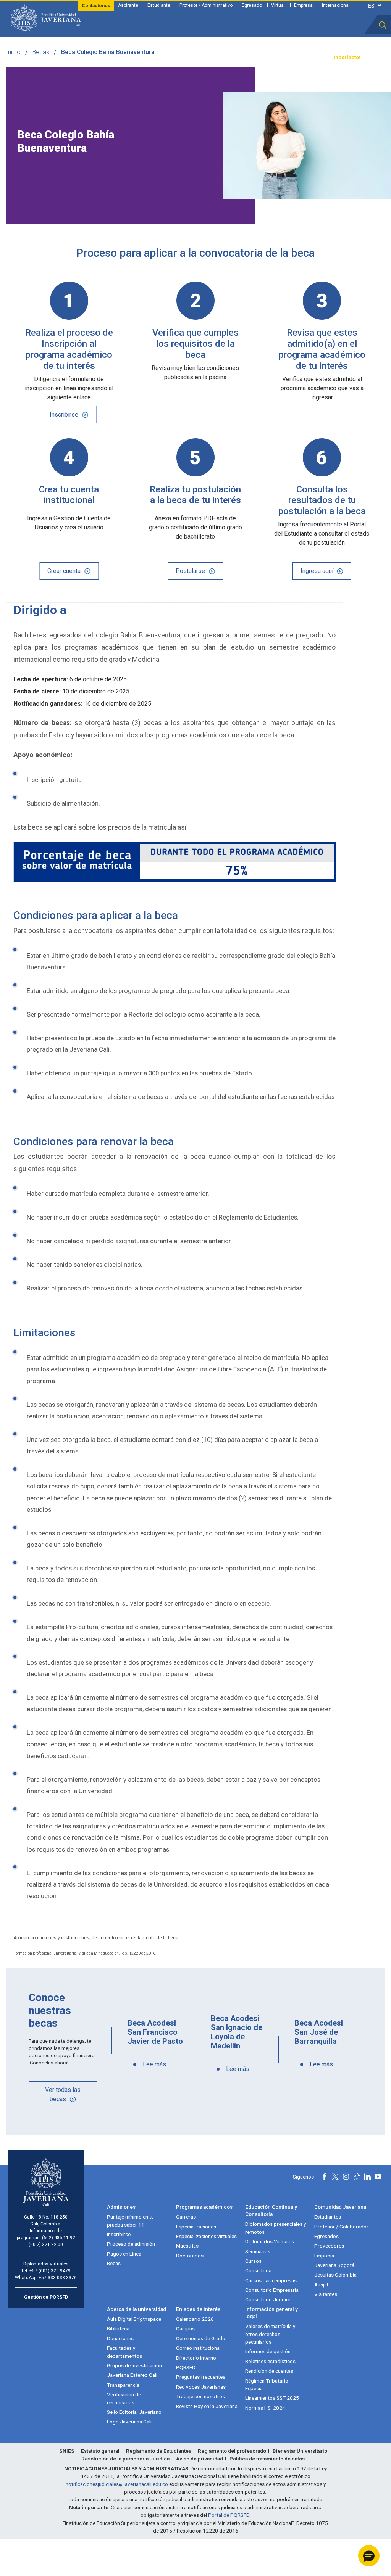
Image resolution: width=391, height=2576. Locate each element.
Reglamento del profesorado (232, 2451)
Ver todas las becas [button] (63, 2094)
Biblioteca (118, 2328)
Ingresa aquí (317, 571)
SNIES (67, 2451)
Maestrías (187, 2246)
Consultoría (258, 2270)
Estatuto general (100, 2451)
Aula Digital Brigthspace (134, 2319)
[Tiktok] (357, 2177)
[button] (383, 25)
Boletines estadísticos (270, 2361)
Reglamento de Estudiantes (159, 2451)
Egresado (252, 5)
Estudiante (159, 5)
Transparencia (309, 58)
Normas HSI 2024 (265, 2408)
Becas (41, 52)
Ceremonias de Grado (201, 2338)
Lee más (154, 2064)
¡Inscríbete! (346, 57)
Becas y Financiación (125, 58)
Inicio (13, 52)
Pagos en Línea (124, 2254)
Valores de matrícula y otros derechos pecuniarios (270, 2334)
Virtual (278, 5)
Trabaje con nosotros (200, 2396)
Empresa (303, 5)
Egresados (326, 2236)
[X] (335, 2177)
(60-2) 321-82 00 (46, 2245)
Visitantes (326, 2294)
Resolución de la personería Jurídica (125, 2459)
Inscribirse (64, 414)
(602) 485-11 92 (59, 2238)
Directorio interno (196, 2358)
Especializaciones (196, 2227)
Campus (185, 2328)
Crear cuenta (64, 571)
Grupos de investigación (134, 2365)
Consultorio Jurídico (268, 2299)
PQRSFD (186, 2367)
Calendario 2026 (195, 2319)
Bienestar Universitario (300, 2451)
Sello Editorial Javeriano (134, 2412)
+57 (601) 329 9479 (50, 2271)
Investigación (195, 58)
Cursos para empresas (271, 2280)
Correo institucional (198, 2348)
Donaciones (120, 2338)
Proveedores (329, 2246)
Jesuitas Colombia (335, 2275)
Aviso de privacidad (200, 2459)
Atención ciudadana (265, 58)
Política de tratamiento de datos (267, 2459)
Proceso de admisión (131, 2244)
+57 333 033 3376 (58, 2278)
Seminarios (258, 2251)
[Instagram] (346, 2177)
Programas (83, 58)
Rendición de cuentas (269, 2371)
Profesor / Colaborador (341, 2227)
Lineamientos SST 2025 (272, 2398)
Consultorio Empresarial (272, 2290)
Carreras (186, 2217)
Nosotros (227, 58)
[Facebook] (325, 2177)
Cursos (253, 2261)
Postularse (190, 571)
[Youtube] (378, 2177)
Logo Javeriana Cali (129, 2422)
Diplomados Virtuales (270, 2241)
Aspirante (128, 5)
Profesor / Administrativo (206, 5)
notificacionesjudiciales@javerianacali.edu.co (117, 2484)
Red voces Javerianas (201, 2387)
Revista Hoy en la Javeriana (207, 2406)
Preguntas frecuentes (201, 2377)
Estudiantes (328, 2217)
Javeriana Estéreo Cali (132, 2375)
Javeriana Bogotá (334, 2265)
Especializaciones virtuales (206, 2236)
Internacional (336, 5)
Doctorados (190, 2256)
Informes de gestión (268, 2351)
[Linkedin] (367, 2177)
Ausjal (321, 2285)
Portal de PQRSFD (229, 2515)
